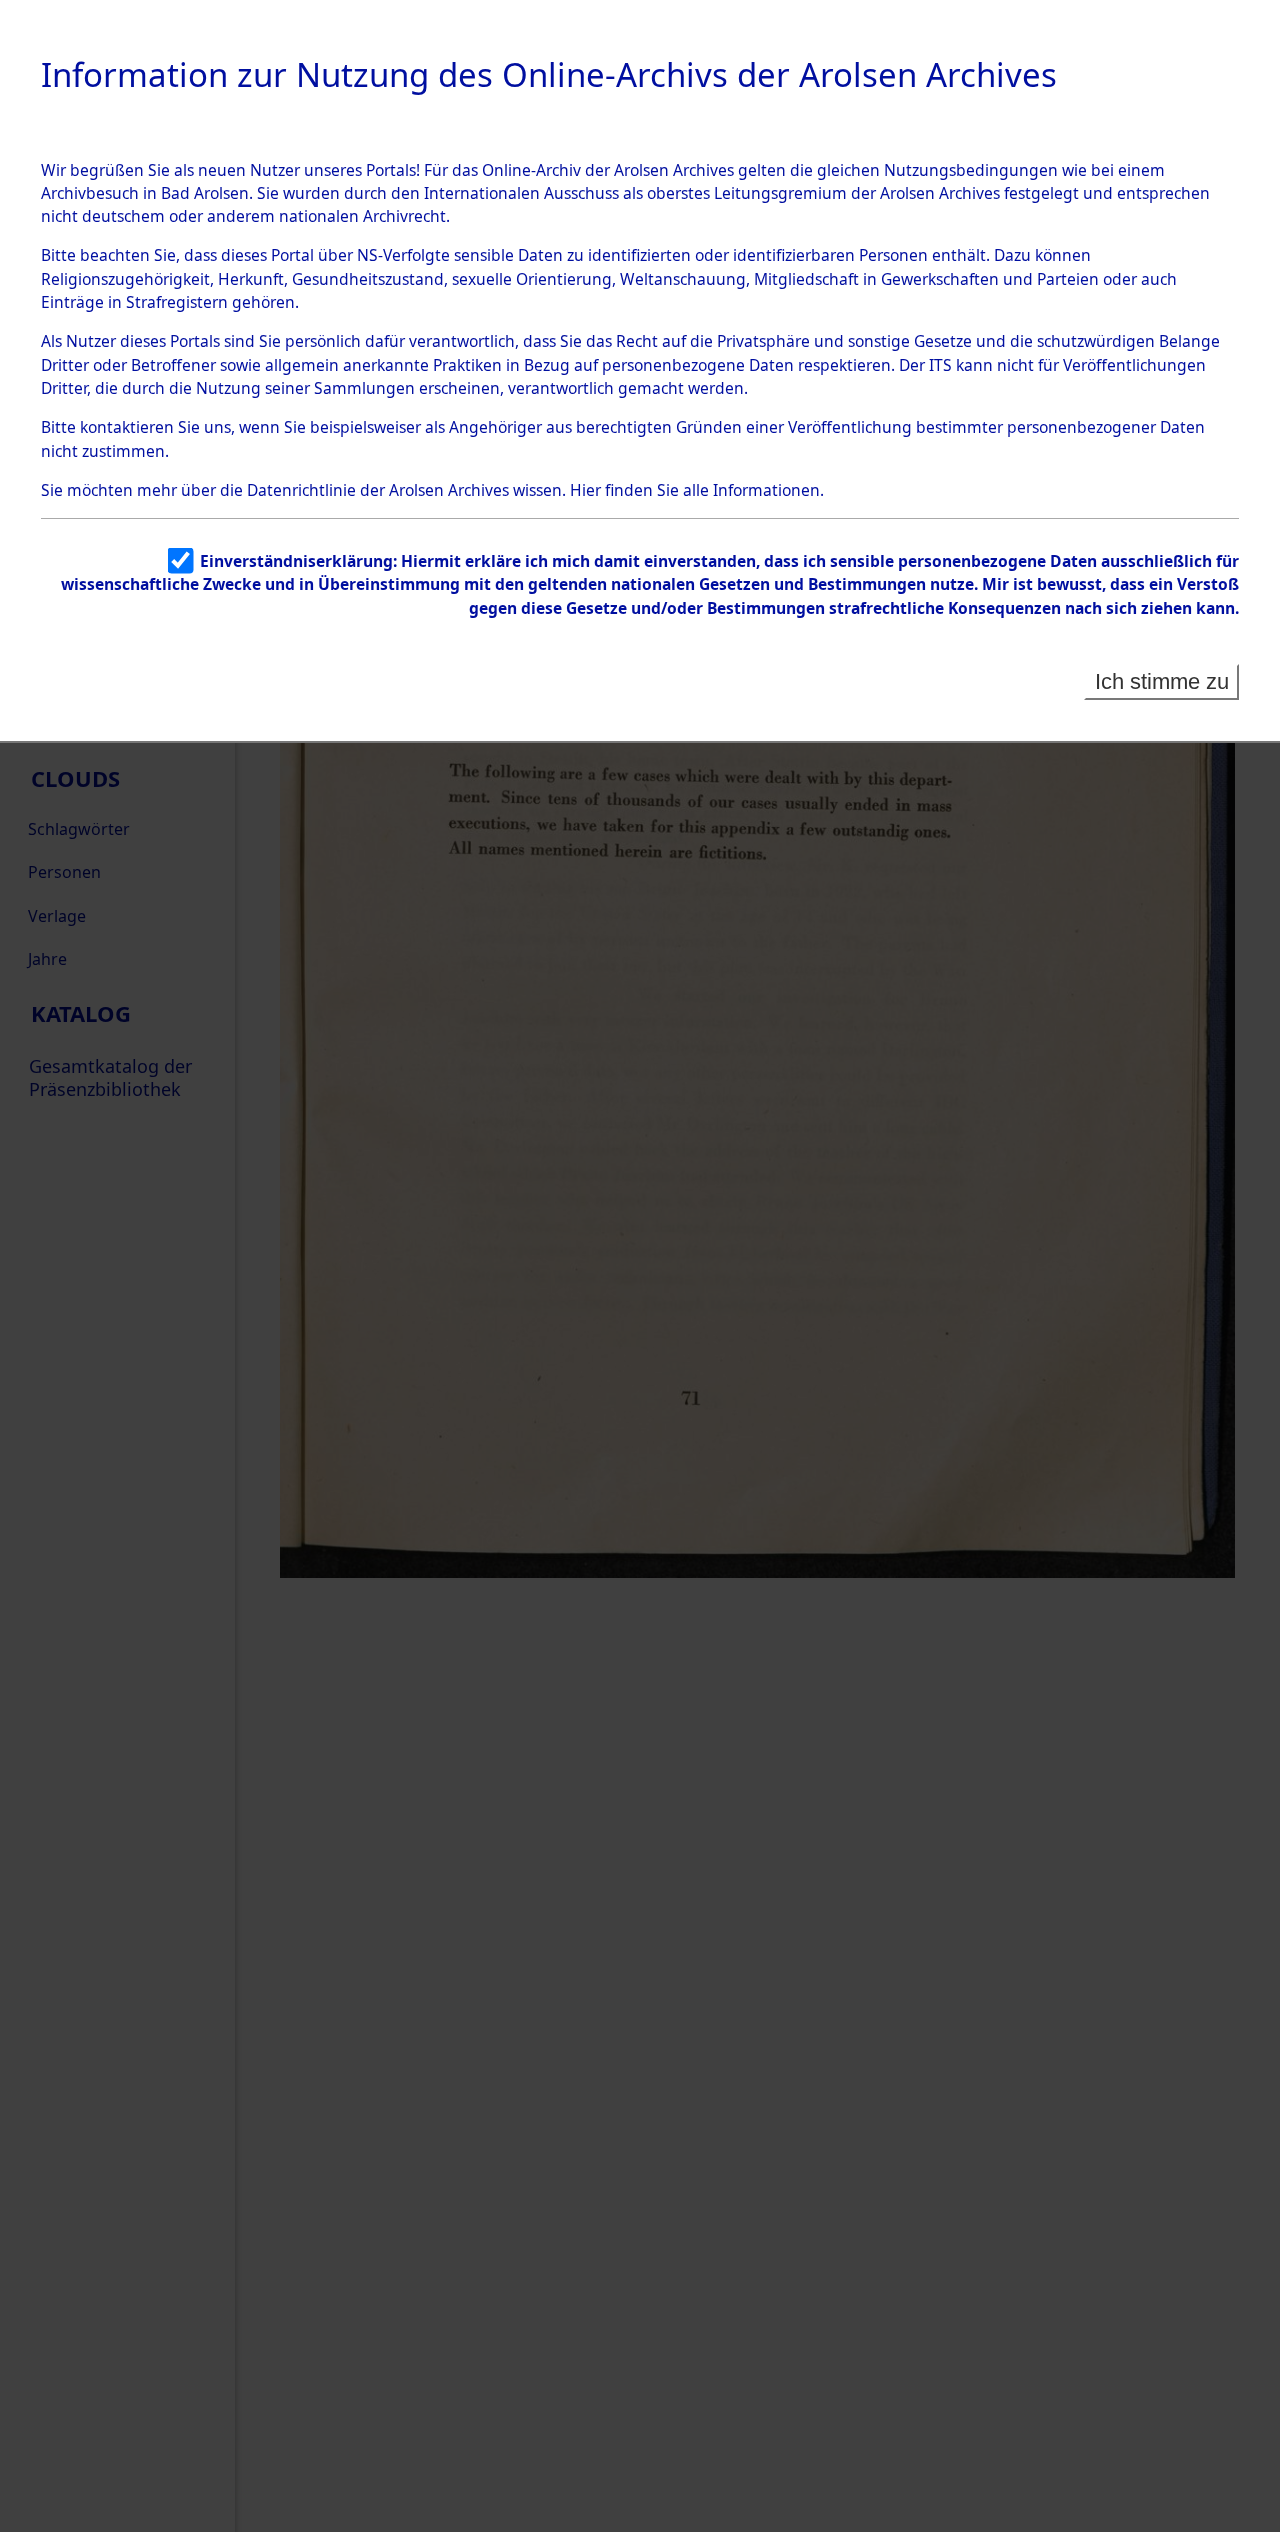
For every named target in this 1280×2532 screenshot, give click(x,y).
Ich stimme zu (1162, 681)
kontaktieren (127, 427)
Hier (585, 490)
